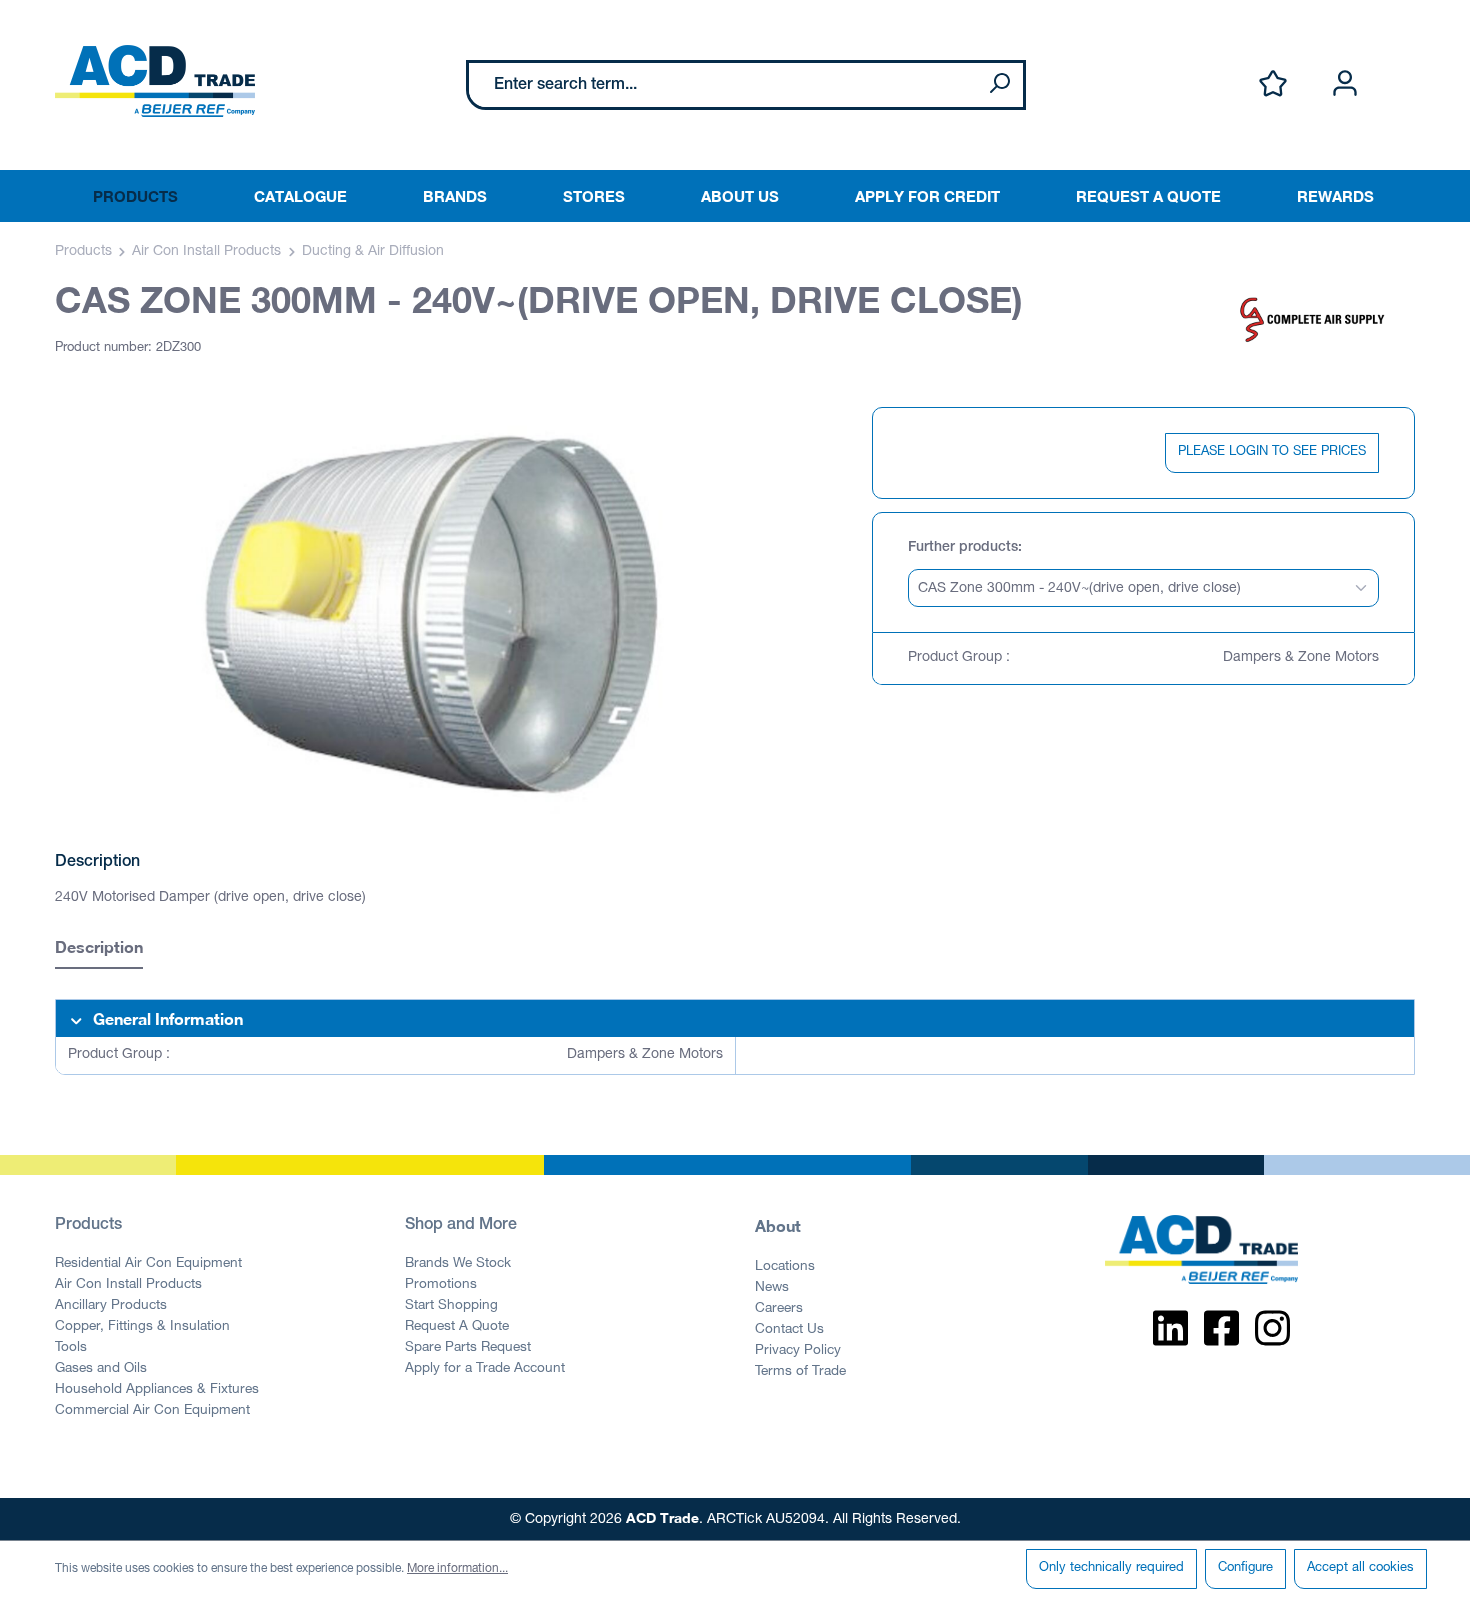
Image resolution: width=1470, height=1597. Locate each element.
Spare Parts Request (468, 1348)
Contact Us (789, 1330)
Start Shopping (451, 1306)
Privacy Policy (798, 1351)
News (772, 1288)
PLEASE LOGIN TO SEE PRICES (1272, 452)
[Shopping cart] (1403, 63)
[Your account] (1345, 84)
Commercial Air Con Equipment (152, 1411)
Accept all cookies (1360, 1568)
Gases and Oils (101, 1369)
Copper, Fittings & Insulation (142, 1327)
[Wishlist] (1273, 84)
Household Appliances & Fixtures (157, 1390)
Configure (1245, 1568)
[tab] (99, 949)
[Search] (999, 85)
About (778, 1225)
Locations (785, 1267)
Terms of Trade (800, 1372)
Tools (71, 1348)
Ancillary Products (111, 1306)
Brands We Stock (458, 1264)
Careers (779, 1309)
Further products (963, 548)
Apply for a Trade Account (485, 1369)
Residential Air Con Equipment (148, 1264)
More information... (457, 1569)
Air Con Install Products (128, 1285)
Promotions (441, 1285)
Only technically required (1111, 1568)
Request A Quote (457, 1327)
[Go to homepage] (155, 81)
